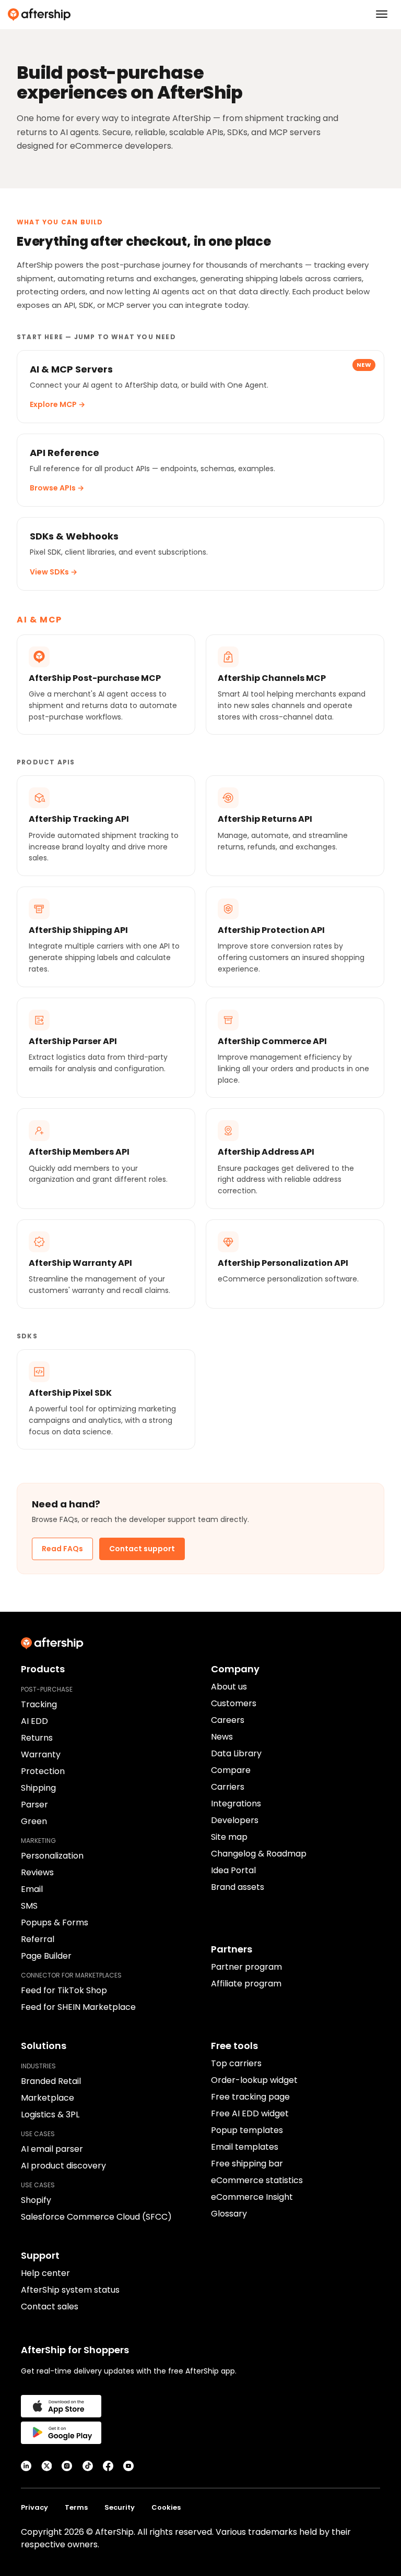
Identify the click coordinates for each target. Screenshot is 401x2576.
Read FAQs (62, 1549)
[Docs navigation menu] (382, 14)
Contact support (142, 1549)
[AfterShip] (200, 15)
